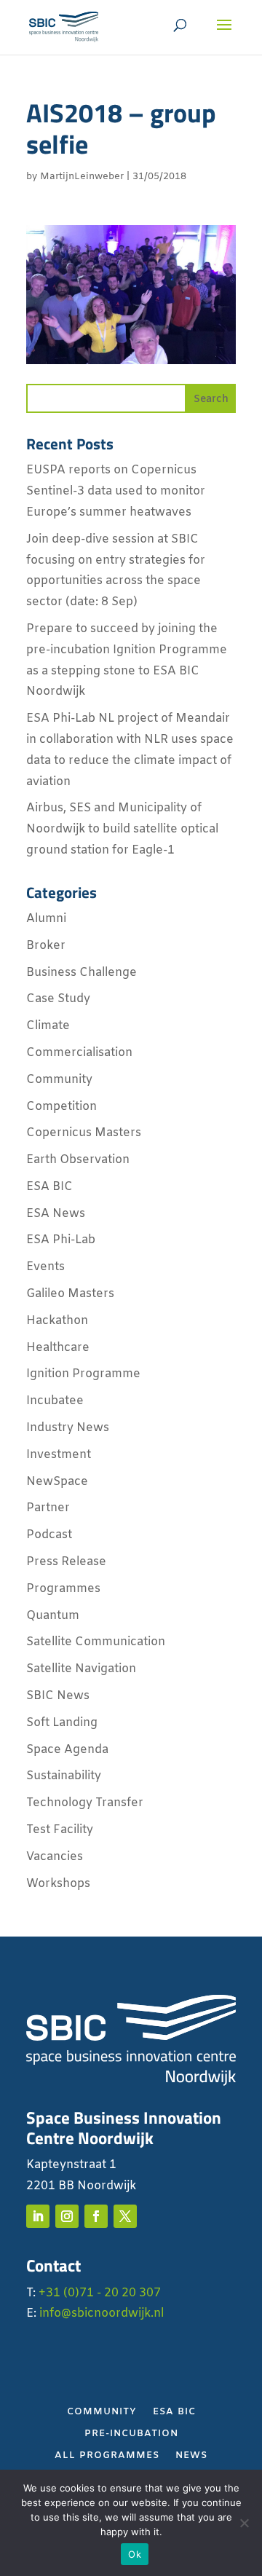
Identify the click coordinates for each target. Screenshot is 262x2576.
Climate (48, 1026)
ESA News (56, 1214)
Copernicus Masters (84, 1133)
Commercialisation (79, 1053)
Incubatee (55, 1401)
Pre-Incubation (131, 2434)
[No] (244, 2523)
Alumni (46, 919)
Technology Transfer (85, 1803)
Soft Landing (62, 1723)
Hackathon (57, 1321)
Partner (48, 1508)
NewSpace (57, 1482)
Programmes (63, 1589)
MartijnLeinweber (82, 177)
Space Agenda (67, 1750)
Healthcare (58, 1348)
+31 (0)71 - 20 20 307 (100, 2293)
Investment (59, 1455)
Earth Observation (78, 1160)
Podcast (49, 1535)
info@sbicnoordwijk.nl (102, 2313)
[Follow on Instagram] (67, 2216)
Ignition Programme (83, 1374)
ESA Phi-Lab (61, 1240)
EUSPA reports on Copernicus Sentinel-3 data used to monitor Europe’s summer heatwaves (116, 491)
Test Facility (60, 1830)
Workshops (58, 1884)
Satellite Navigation (81, 1669)
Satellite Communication (96, 1642)
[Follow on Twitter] (125, 2216)
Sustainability (64, 1776)
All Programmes (107, 2456)
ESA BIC (49, 1187)
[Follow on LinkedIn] (38, 2216)
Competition (61, 1107)
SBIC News (58, 1696)
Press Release (66, 1562)
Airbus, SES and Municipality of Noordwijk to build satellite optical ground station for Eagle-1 (122, 829)
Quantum (53, 1616)
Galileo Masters (70, 1294)
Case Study (58, 999)
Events (45, 1267)
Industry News (68, 1428)
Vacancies (55, 1857)
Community (59, 1080)
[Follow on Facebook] (96, 2216)
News (191, 2456)
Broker (46, 946)
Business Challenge (82, 973)
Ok (135, 2554)
